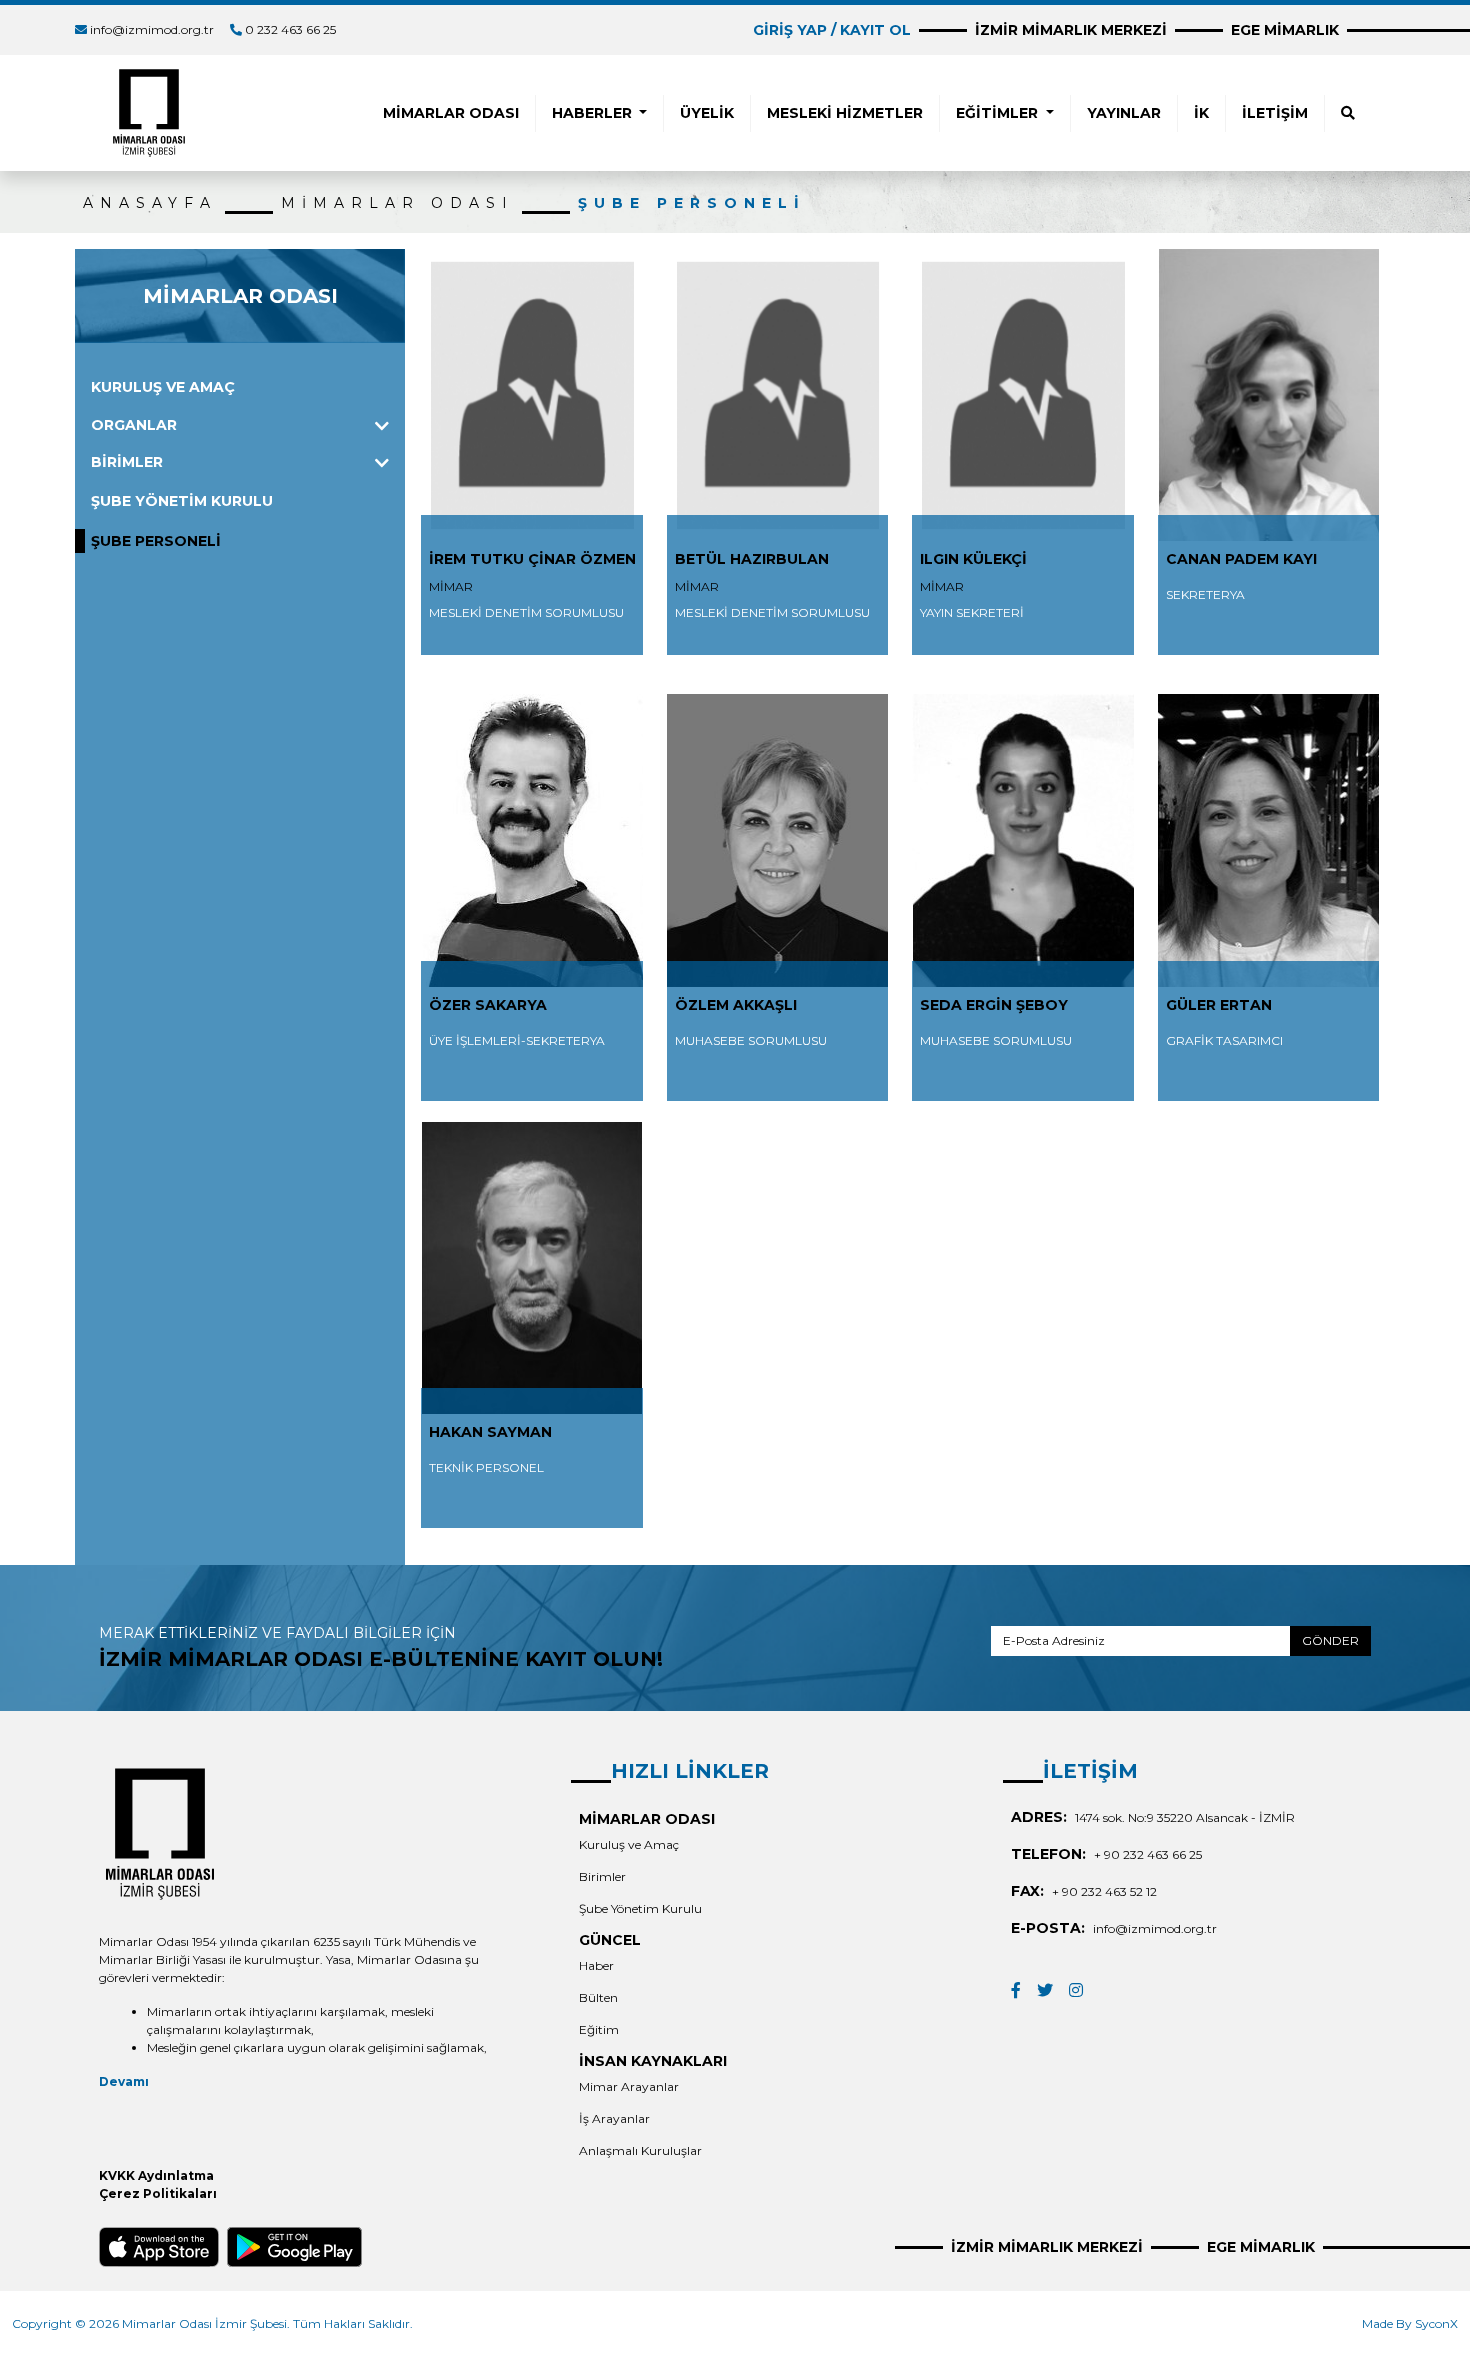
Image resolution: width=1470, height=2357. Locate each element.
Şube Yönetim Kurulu (640, 1908)
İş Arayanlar (614, 2118)
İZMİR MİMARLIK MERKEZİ (1071, 30)
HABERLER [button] (594, 113)
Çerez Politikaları (158, 2193)
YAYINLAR (1124, 113)
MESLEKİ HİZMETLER (845, 113)
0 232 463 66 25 (290, 29)
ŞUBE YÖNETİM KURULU (182, 501)
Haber (596, 1965)
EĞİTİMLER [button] (999, 113)
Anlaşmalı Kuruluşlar (640, 2150)
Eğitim (599, 2029)
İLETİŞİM (1275, 113)
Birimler (602, 1876)
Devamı (124, 2081)
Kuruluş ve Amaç (629, 1844)
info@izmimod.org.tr (152, 29)
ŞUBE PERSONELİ (692, 203)
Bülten (598, 1997)
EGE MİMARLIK (1285, 30)
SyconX (1436, 2323)
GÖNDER (1330, 1640)
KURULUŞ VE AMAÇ (163, 387)
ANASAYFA (150, 203)
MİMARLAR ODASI (451, 113)
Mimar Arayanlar (629, 2086)
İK (1201, 113)
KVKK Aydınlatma (156, 2175)
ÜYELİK (707, 113)
